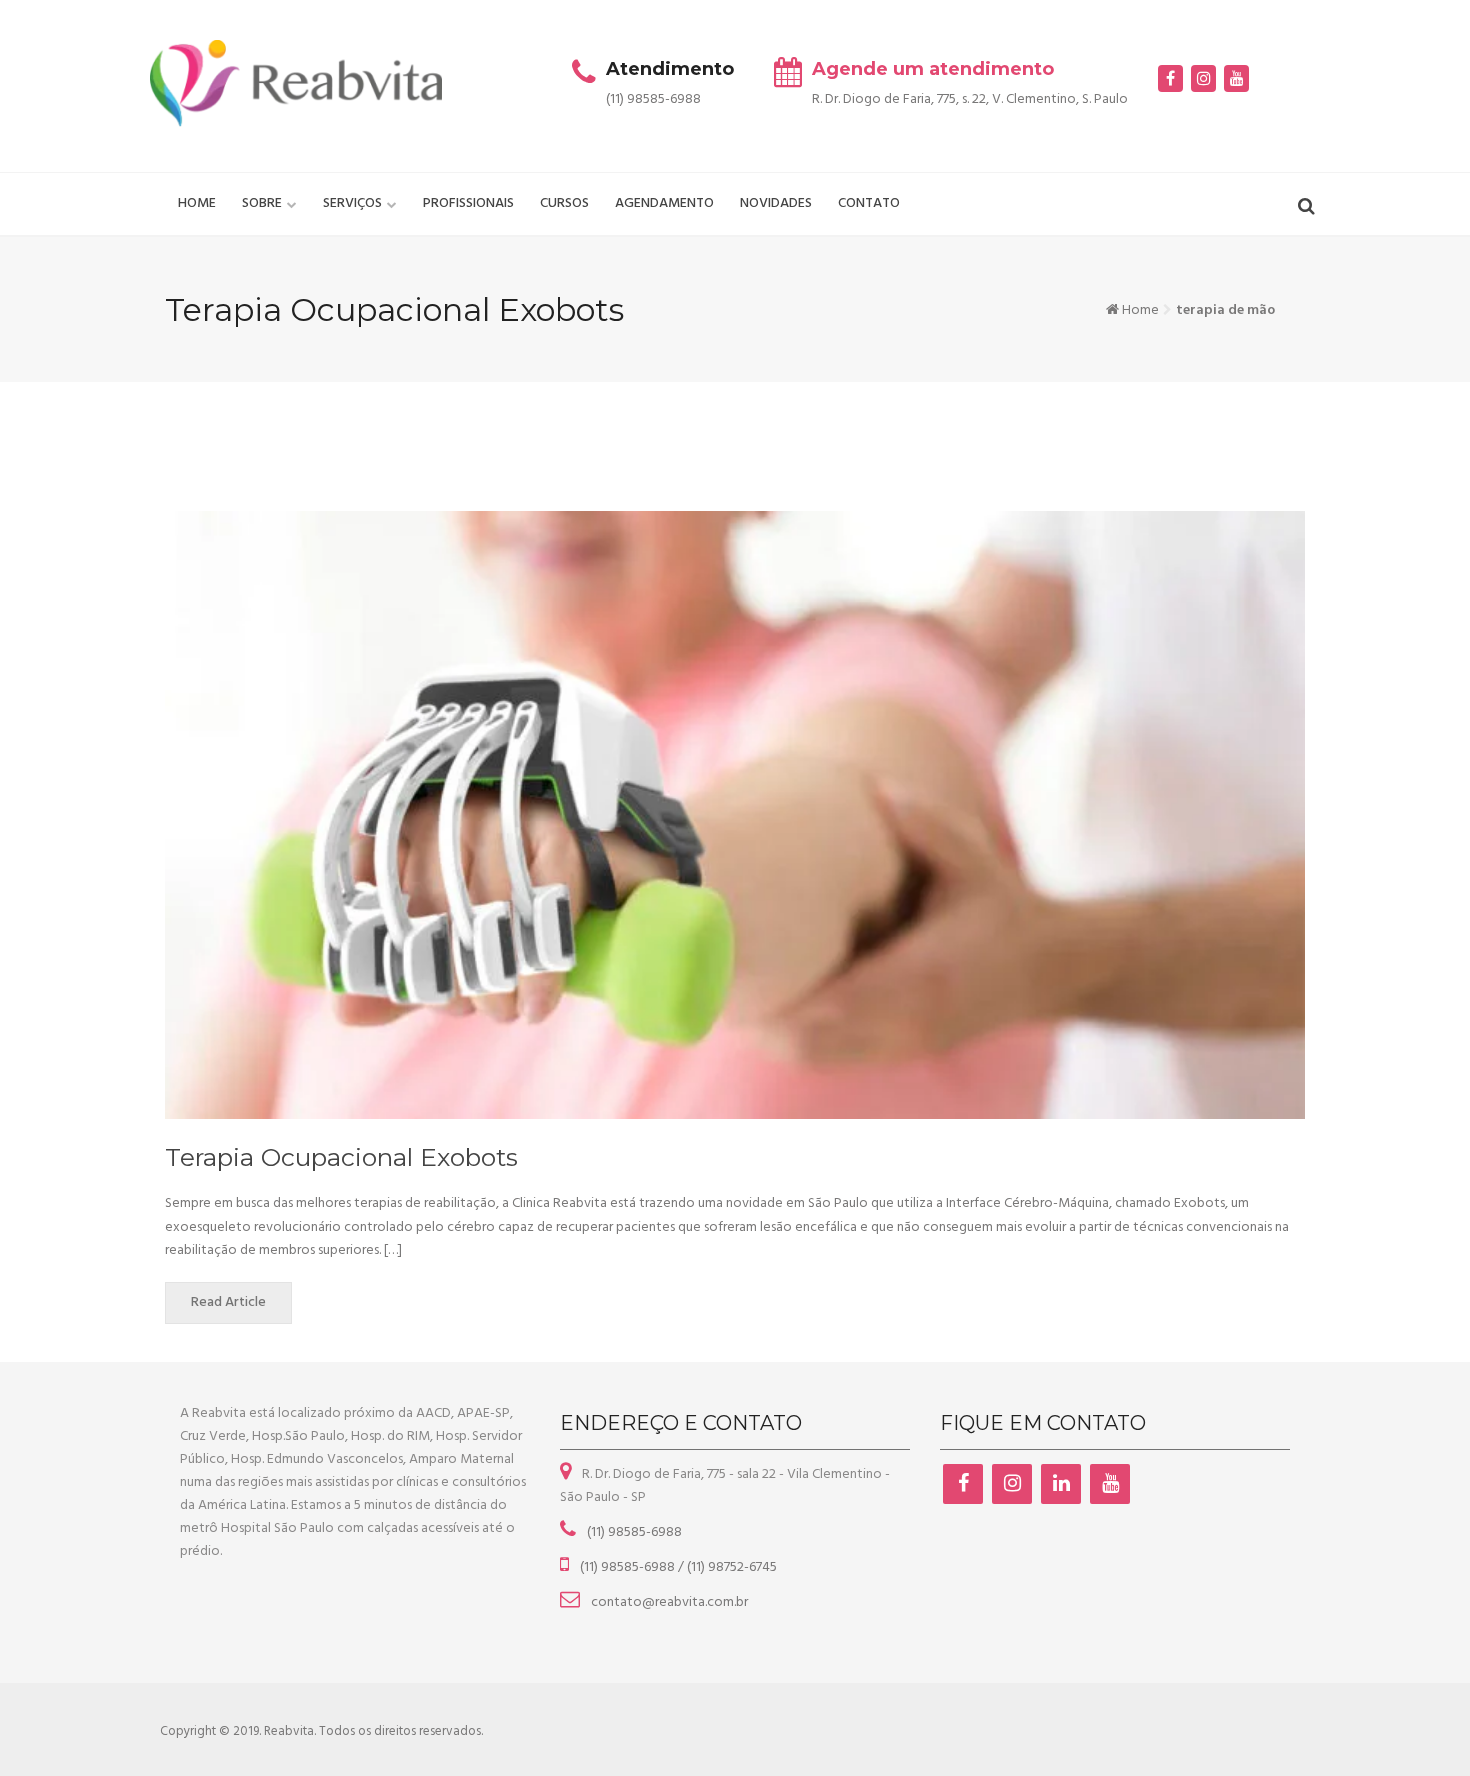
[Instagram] (1203, 78)
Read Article (228, 1302)
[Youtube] (1236, 78)
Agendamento (664, 203)
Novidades (776, 203)
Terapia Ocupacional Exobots (341, 1157)
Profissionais (468, 203)
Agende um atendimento (933, 69)
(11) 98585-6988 (633, 1532)
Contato (869, 203)
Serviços (352, 203)
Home (197, 203)
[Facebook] (1170, 78)
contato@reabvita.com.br (668, 1602)
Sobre (262, 203)
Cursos (564, 203)
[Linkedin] (1061, 1484)
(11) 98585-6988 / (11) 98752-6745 (677, 1567)
